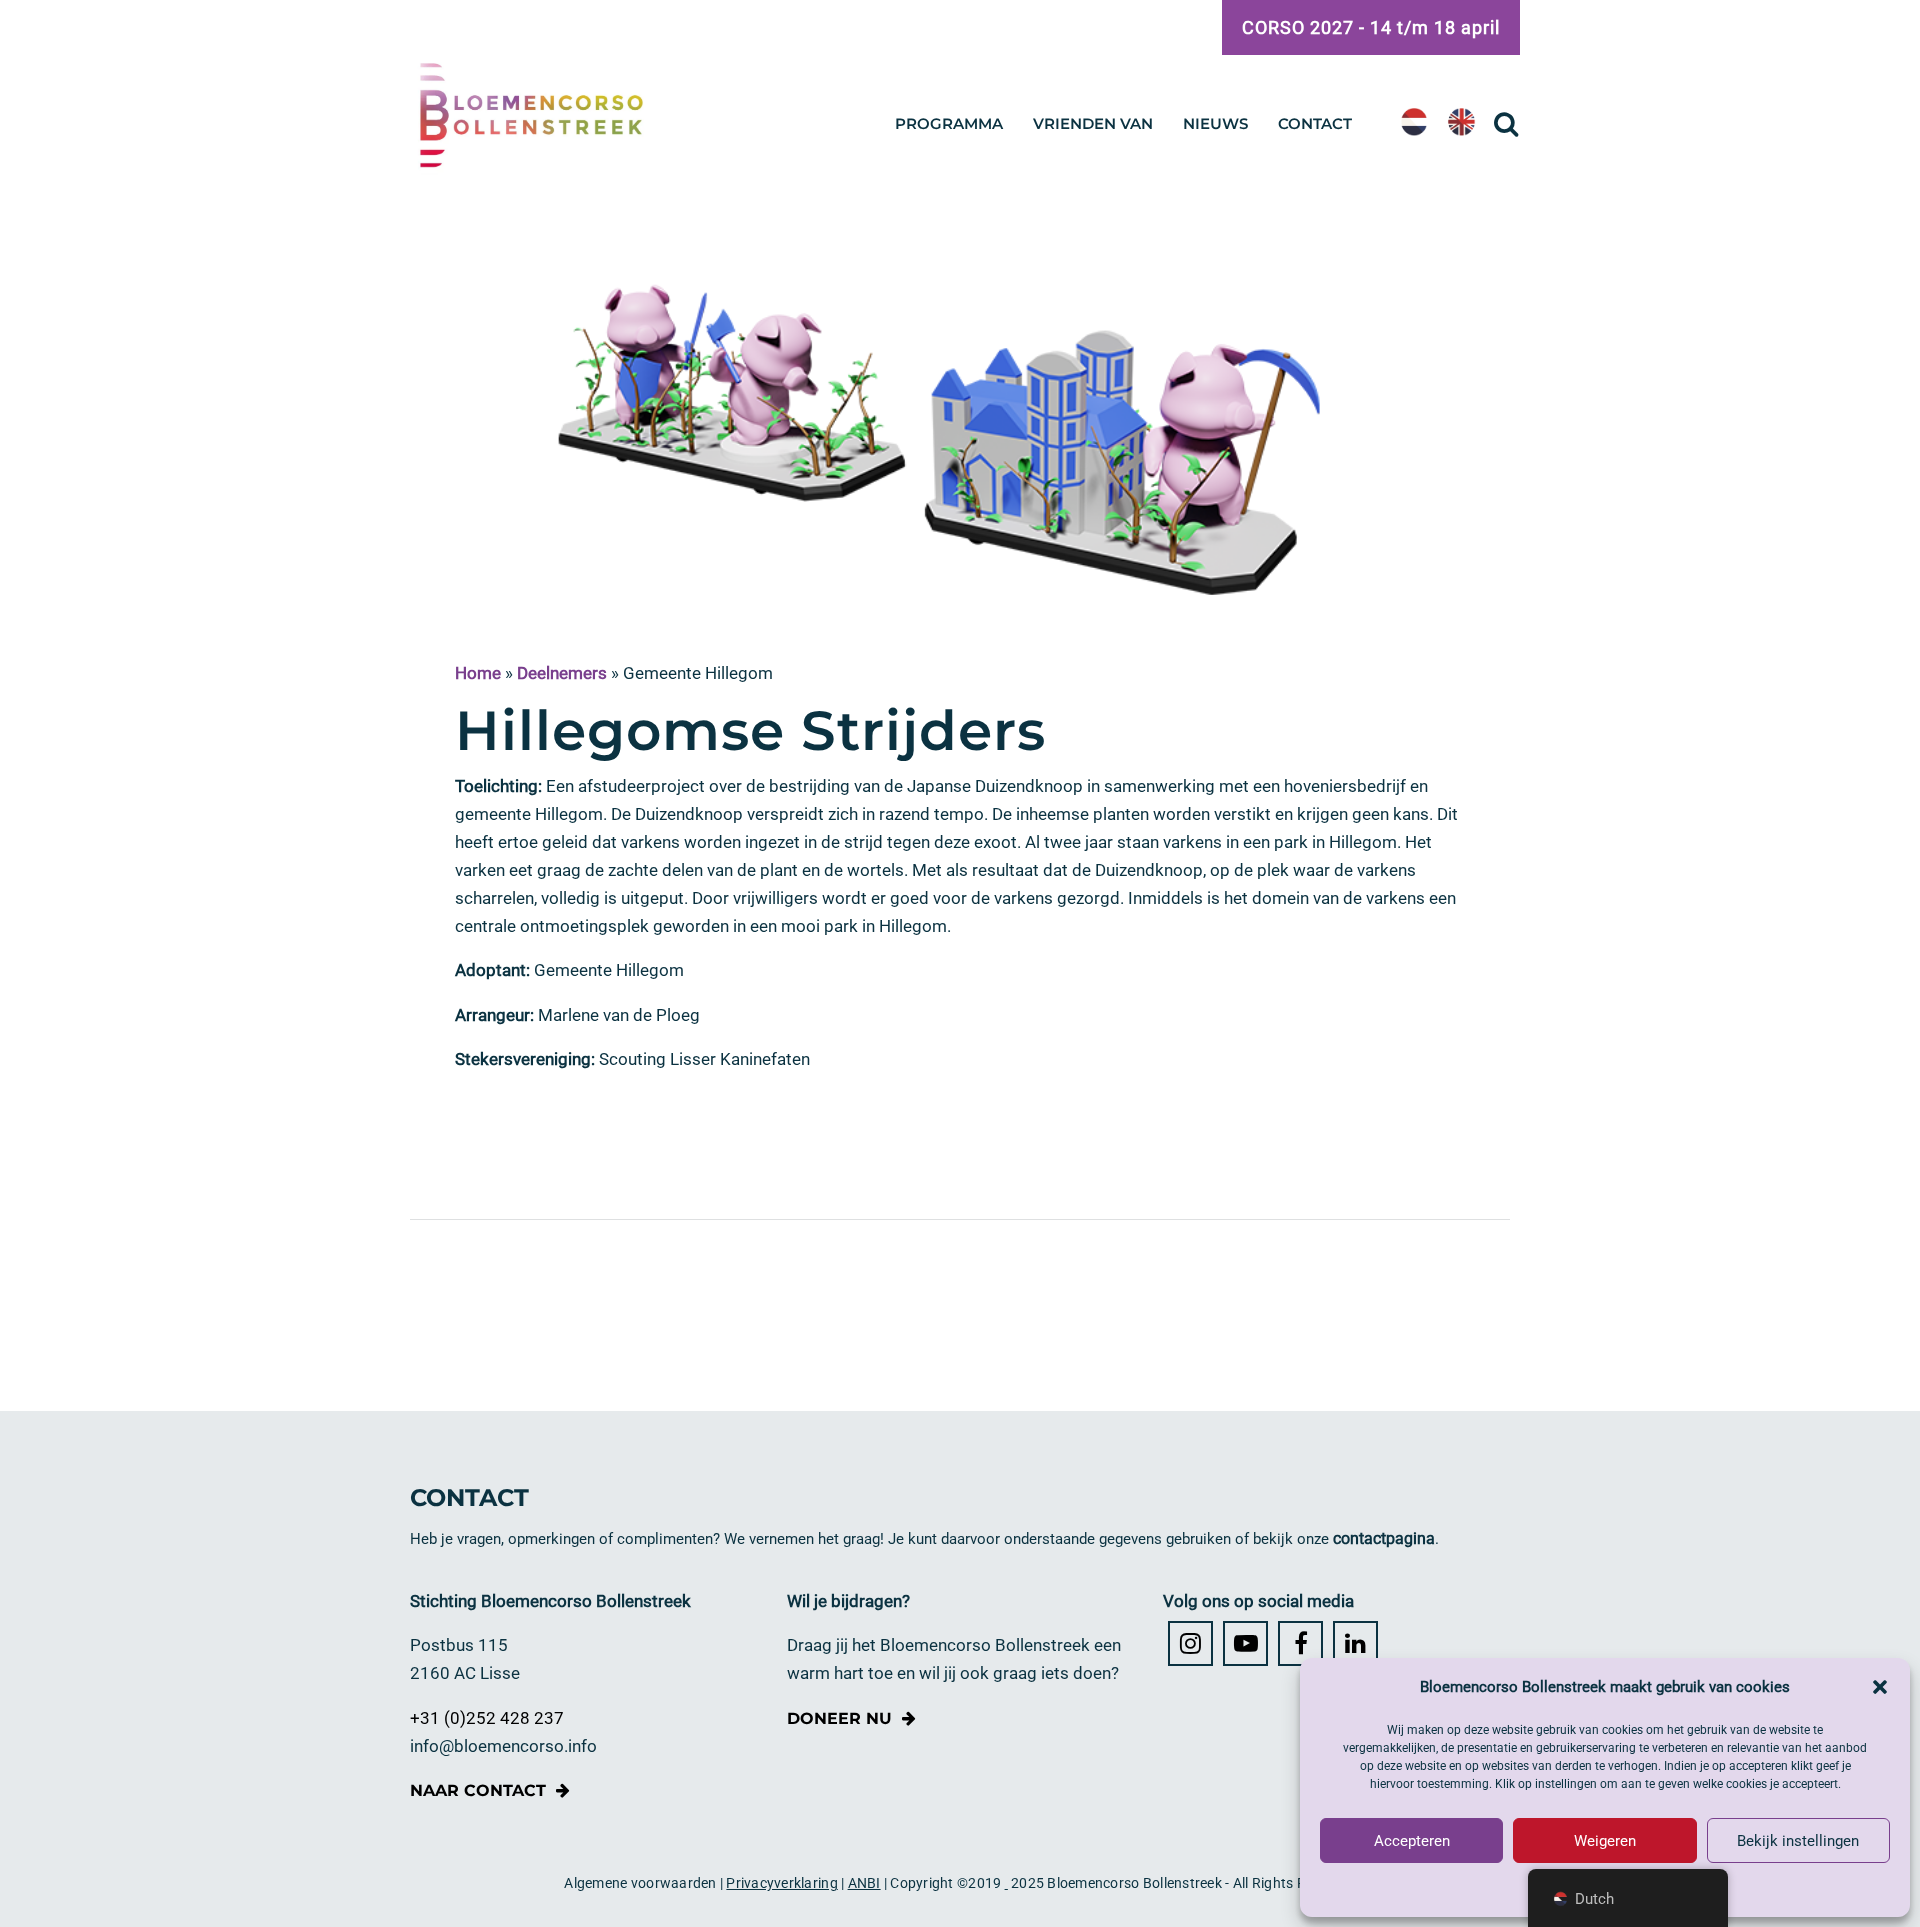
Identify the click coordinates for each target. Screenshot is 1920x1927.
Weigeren (1605, 1841)
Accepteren (1412, 1841)
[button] (1880, 1687)
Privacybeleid (1605, 1888)
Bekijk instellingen (1798, 1841)
